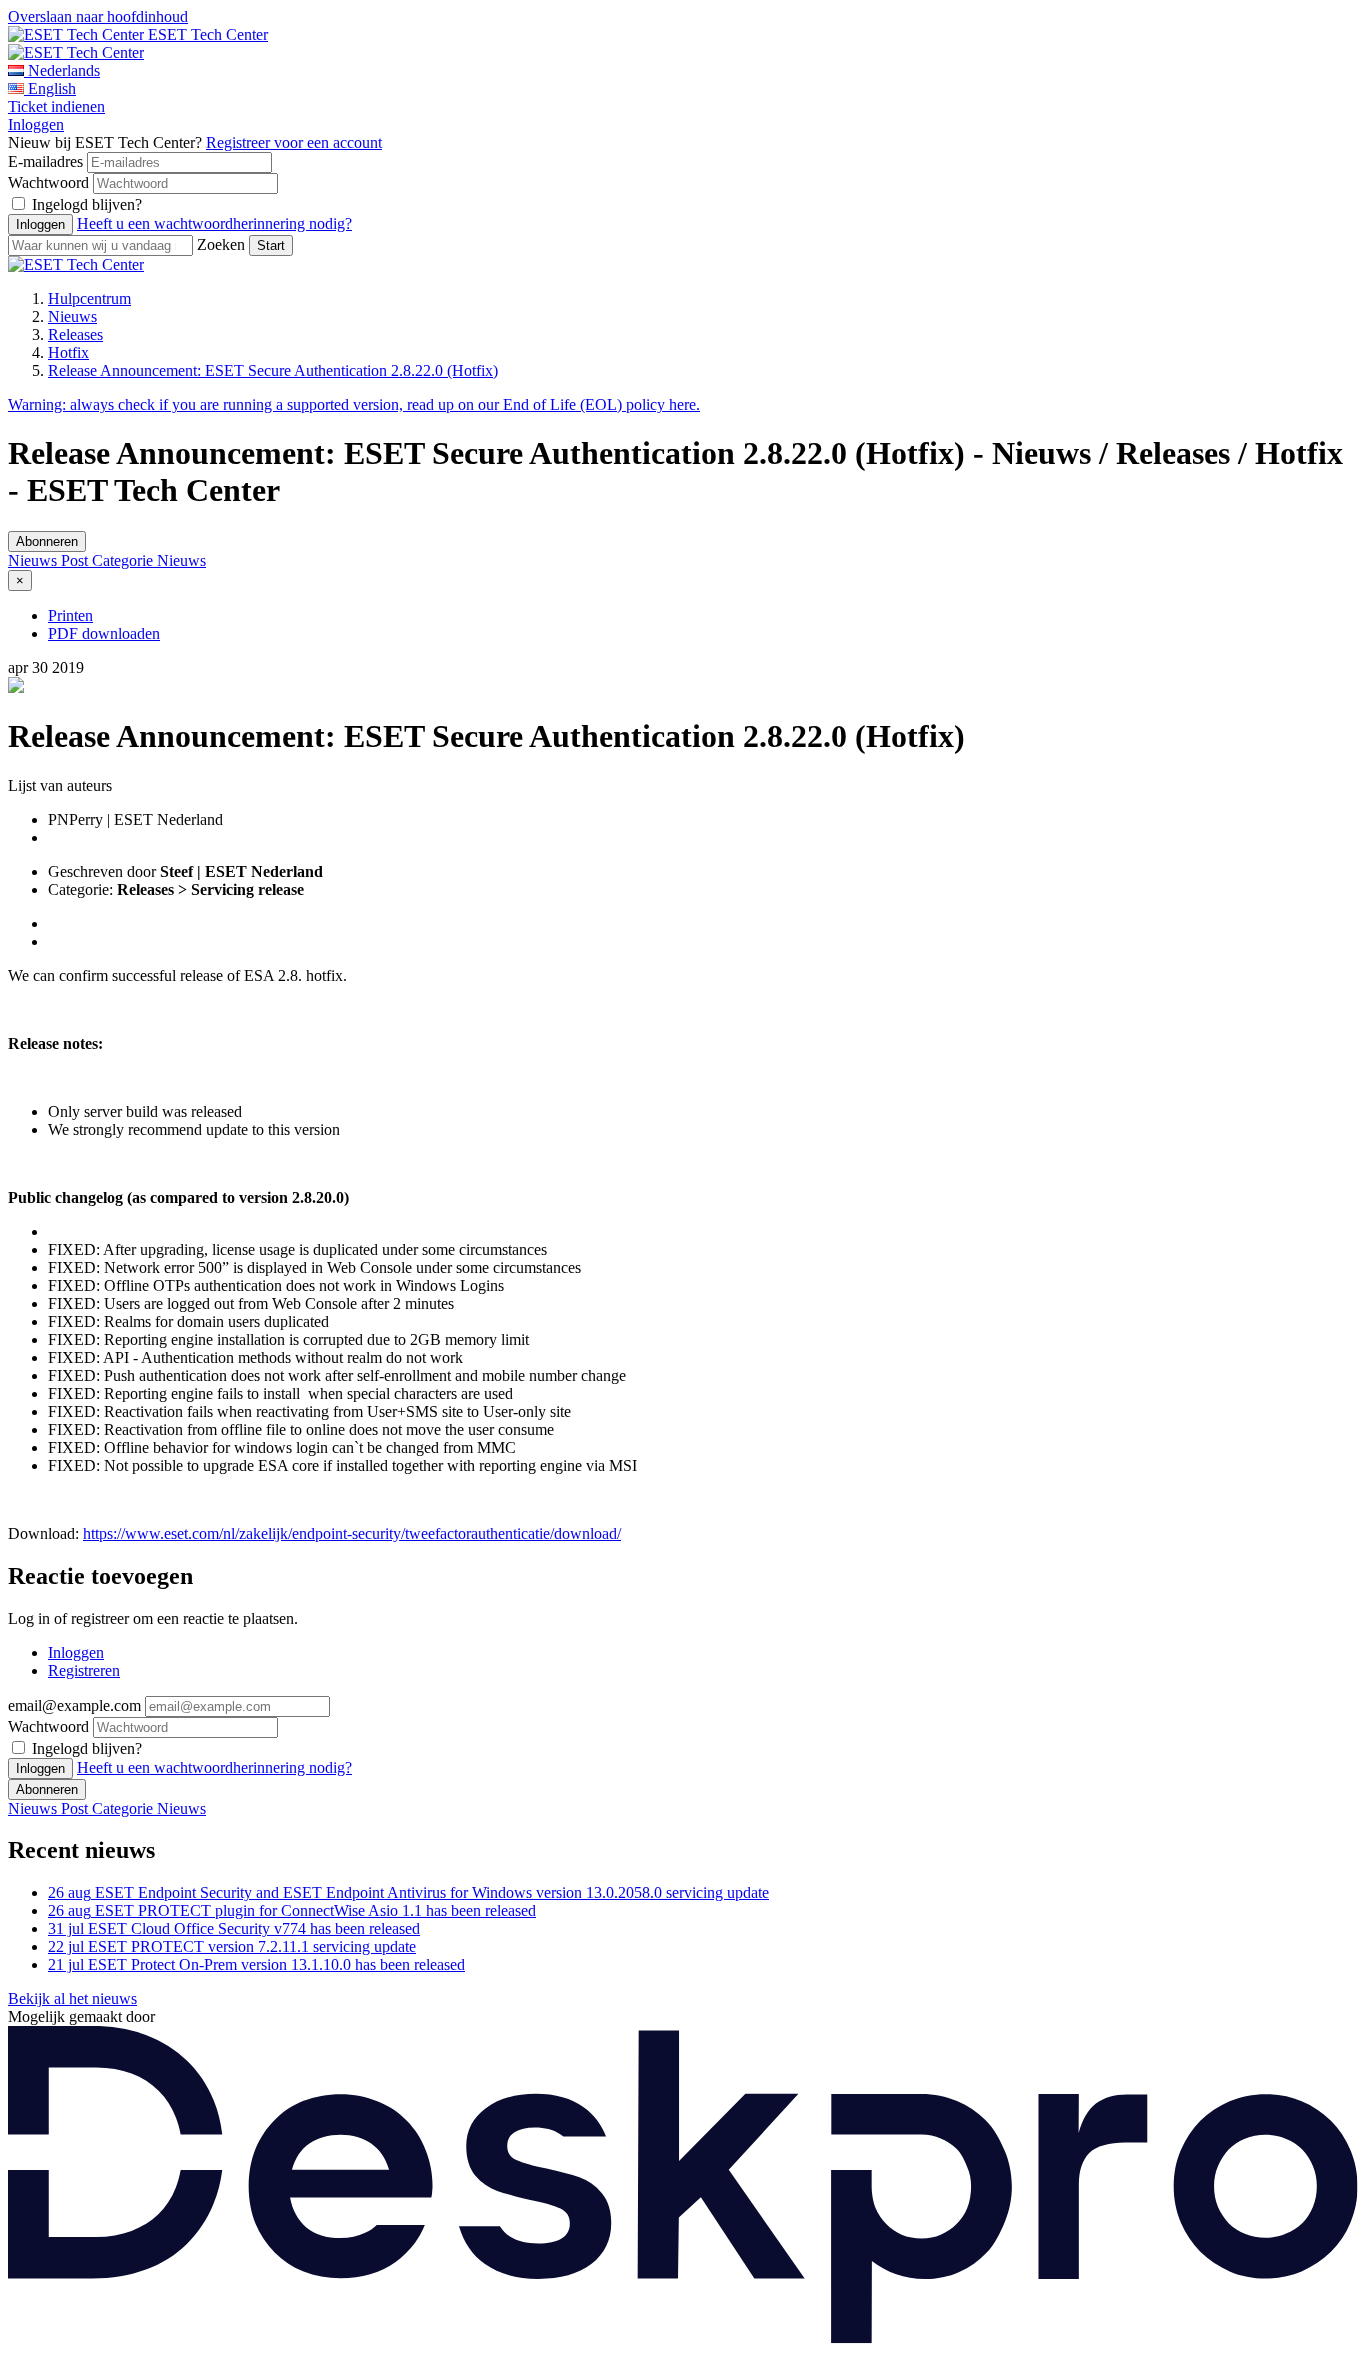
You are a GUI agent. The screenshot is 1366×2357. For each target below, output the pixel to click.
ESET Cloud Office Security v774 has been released (234, 1928)
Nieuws (72, 316)
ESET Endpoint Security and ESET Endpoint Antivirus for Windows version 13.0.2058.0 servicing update (408, 1892)
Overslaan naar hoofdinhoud (98, 16)
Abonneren (47, 541)
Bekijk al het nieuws (72, 1998)
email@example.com (74, 1705)
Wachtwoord (48, 182)
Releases (75, 334)
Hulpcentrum (89, 298)
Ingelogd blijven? (87, 204)
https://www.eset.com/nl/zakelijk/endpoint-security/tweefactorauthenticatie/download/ (352, 1533)
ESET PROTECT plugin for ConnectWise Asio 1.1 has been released (292, 1910)
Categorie (124, 560)
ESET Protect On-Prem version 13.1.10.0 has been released (256, 1964)
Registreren (84, 1670)
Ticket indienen (56, 106)
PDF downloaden (104, 633)
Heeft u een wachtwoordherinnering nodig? (214, 223)
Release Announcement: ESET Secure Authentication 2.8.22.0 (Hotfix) (273, 370)
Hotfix (68, 352)
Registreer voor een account (294, 142)
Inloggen (36, 124)
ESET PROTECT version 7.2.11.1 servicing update (232, 1946)
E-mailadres (45, 161)
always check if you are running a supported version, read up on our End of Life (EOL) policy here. (354, 404)
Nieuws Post (50, 560)
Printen (70, 615)
